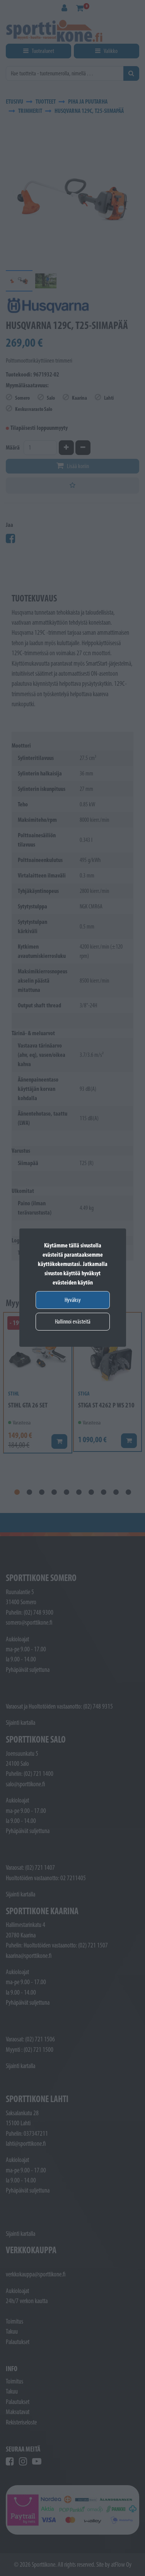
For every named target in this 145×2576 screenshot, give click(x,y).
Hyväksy (73, 1300)
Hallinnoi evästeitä (73, 1321)
